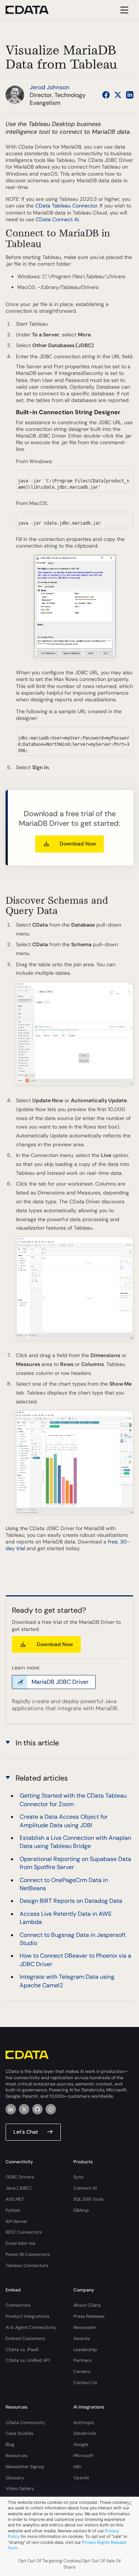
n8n (77, 2467)
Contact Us (85, 2383)
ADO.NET (15, 2199)
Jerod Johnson (49, 87)
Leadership (85, 2350)
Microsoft (83, 2456)
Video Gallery (20, 2489)
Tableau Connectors (27, 2266)
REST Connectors (24, 2232)
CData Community (25, 2423)
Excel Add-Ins (20, 2243)
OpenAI (81, 2478)
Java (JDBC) (19, 2188)
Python (13, 2210)
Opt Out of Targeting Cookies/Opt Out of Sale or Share (70, 2564)
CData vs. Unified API (28, 2360)
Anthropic (84, 2423)
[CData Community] (51, 2109)
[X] (24, 2109)
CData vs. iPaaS (22, 2350)
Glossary (15, 2478)
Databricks (85, 2433)
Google (81, 2444)
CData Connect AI (57, 219)
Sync (79, 2177)
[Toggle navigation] (123, 10)
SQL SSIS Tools (88, 2199)
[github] (37, 2109)
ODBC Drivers (20, 2177)
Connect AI (85, 2188)
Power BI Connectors (28, 2254)
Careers (82, 2371)
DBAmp (81, 2210)
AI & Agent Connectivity (31, 2327)
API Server (16, 2221)
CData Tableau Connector (66, 206)
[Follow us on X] (118, 95)
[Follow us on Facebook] (106, 95)
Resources (16, 2456)
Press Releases (89, 2316)
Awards (82, 2339)
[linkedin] (11, 2109)
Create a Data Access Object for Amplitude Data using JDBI (64, 1821)
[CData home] (33, 10)
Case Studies (19, 2433)
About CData (87, 2305)
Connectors (18, 2305)
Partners (82, 2360)
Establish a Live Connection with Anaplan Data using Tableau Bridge (75, 1842)
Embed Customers (25, 2339)
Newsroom (85, 2327)
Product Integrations (27, 2316)
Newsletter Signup (25, 2467)
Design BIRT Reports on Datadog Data (71, 1901)
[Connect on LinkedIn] (130, 95)
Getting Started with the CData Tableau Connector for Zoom (73, 1800)
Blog (10, 2444)
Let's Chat (26, 2132)
